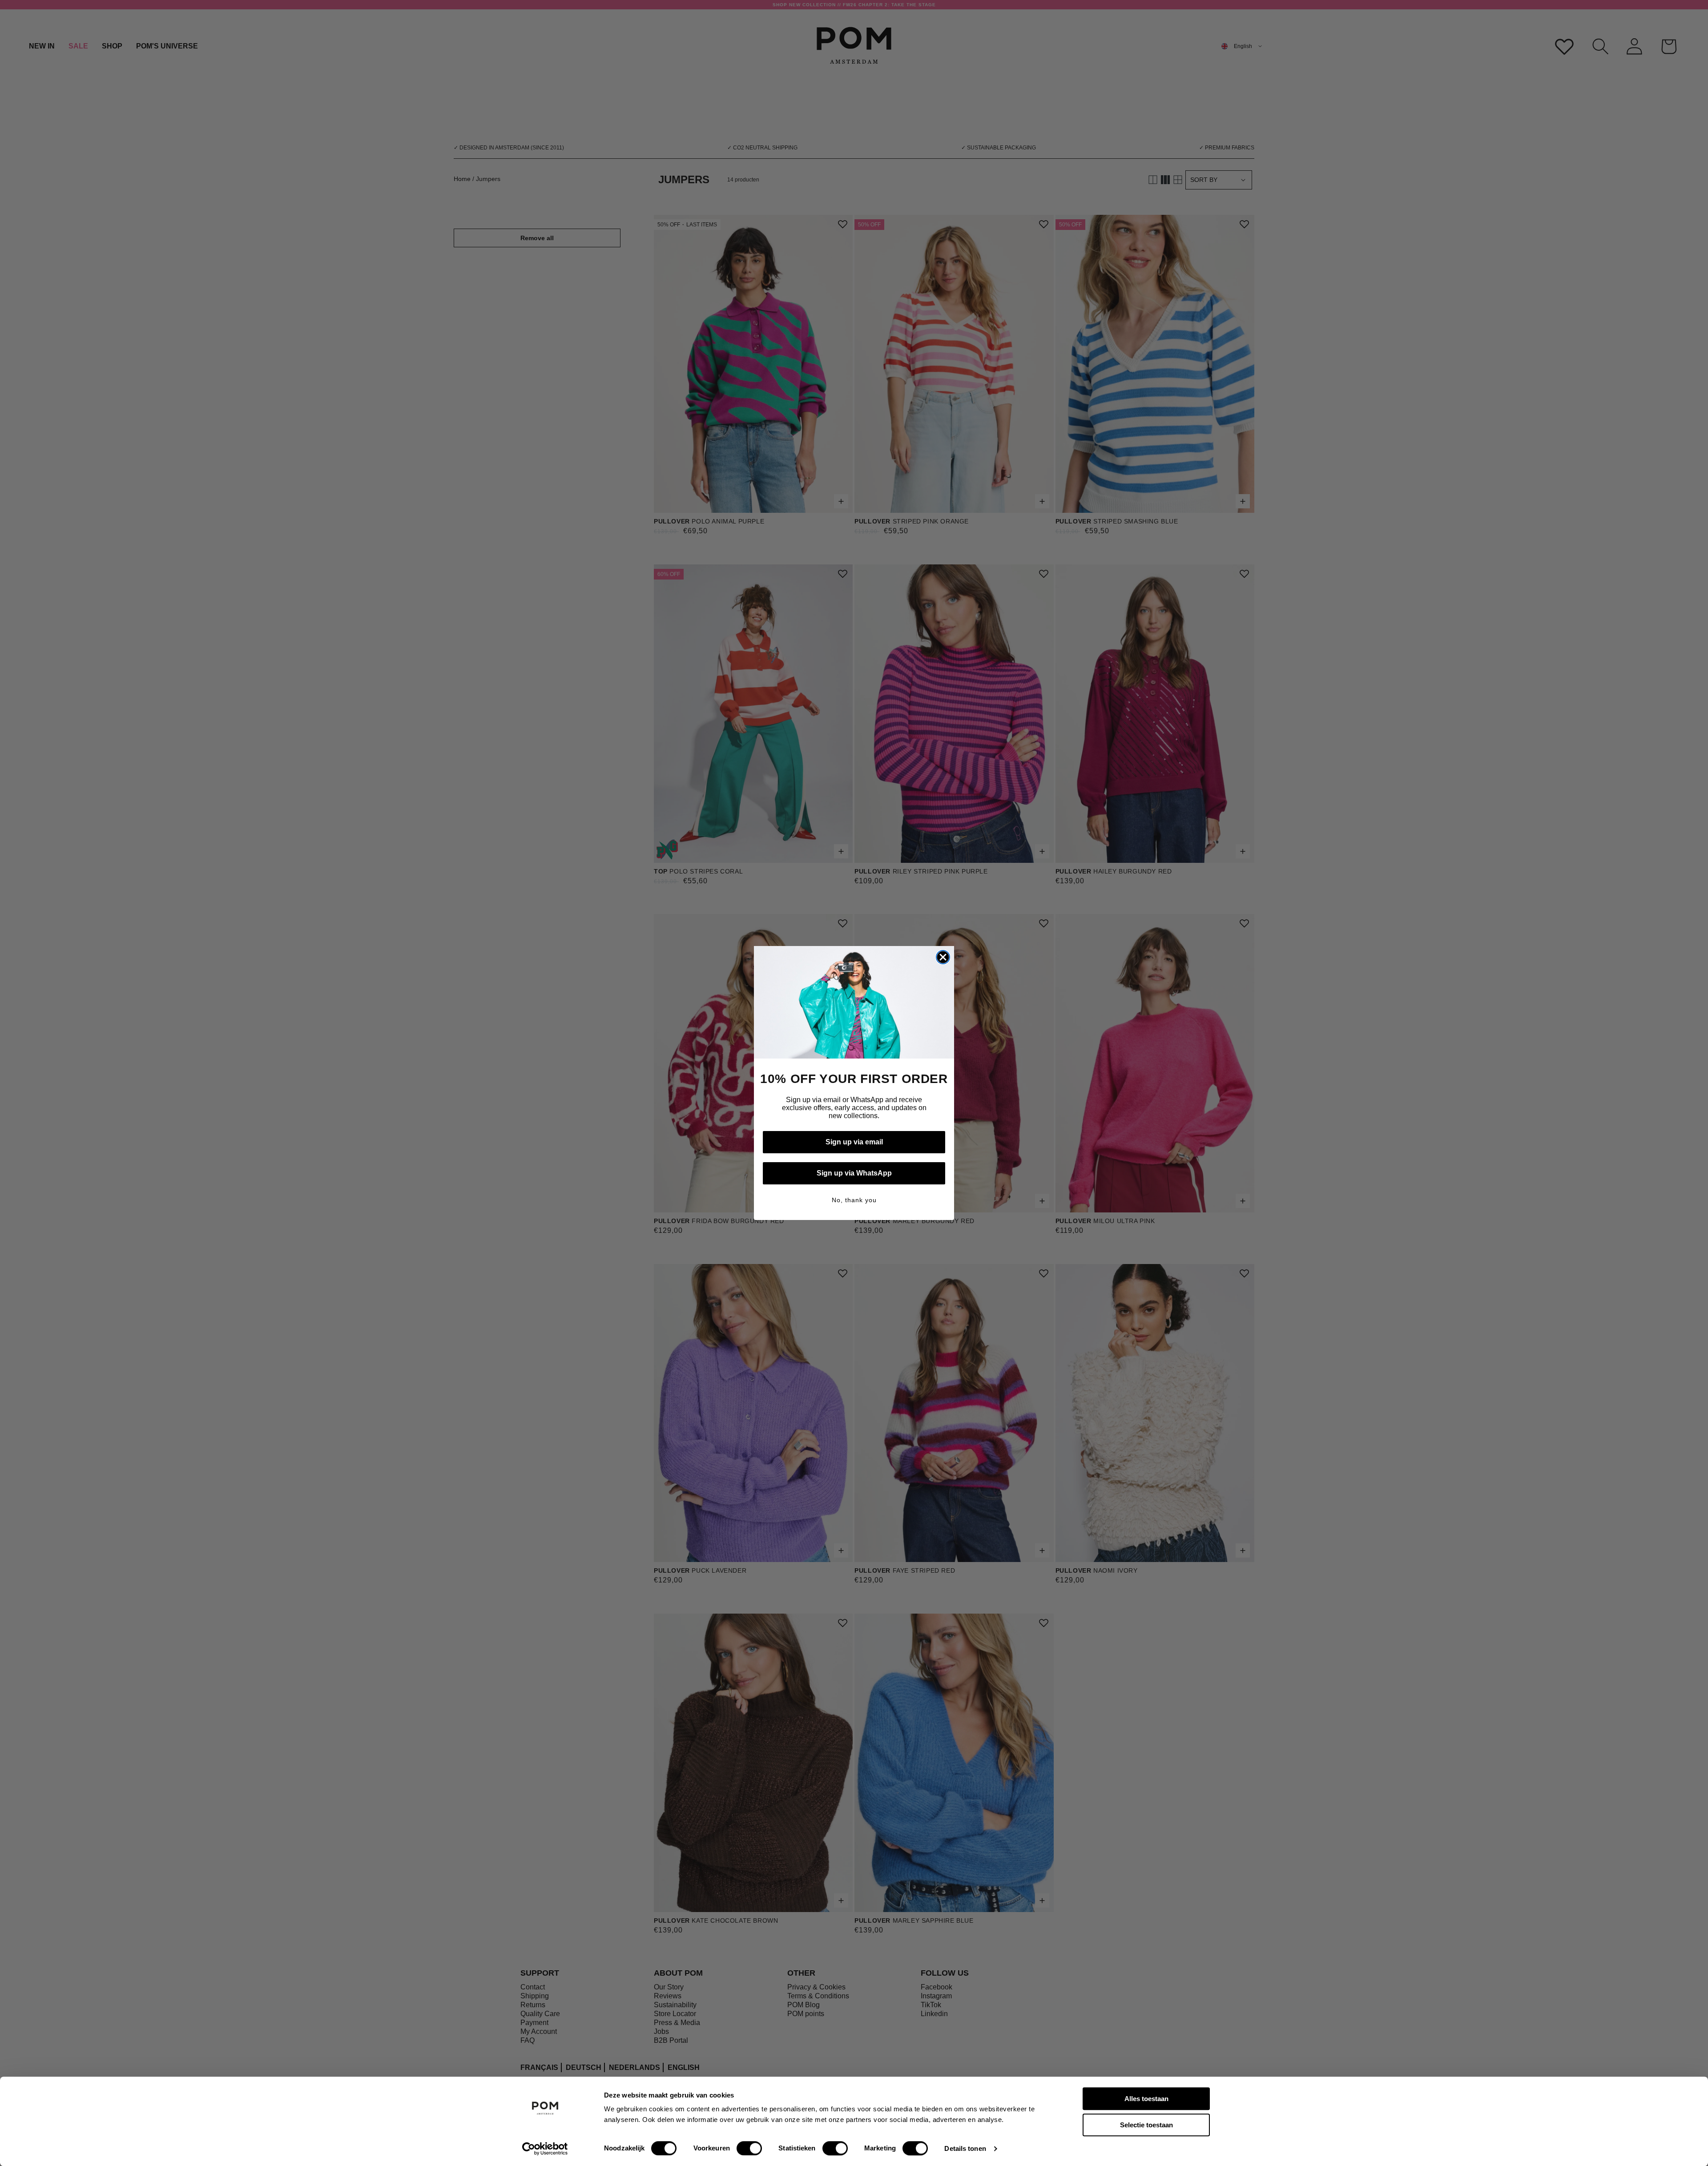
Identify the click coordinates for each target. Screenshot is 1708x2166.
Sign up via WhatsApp (854, 1173)
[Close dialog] (943, 957)
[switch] (749, 2148)
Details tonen (965, 2148)
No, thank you (854, 1200)
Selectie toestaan (1146, 2125)
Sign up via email (854, 1142)
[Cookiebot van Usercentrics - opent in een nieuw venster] (545, 2149)
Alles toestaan (1146, 2099)
